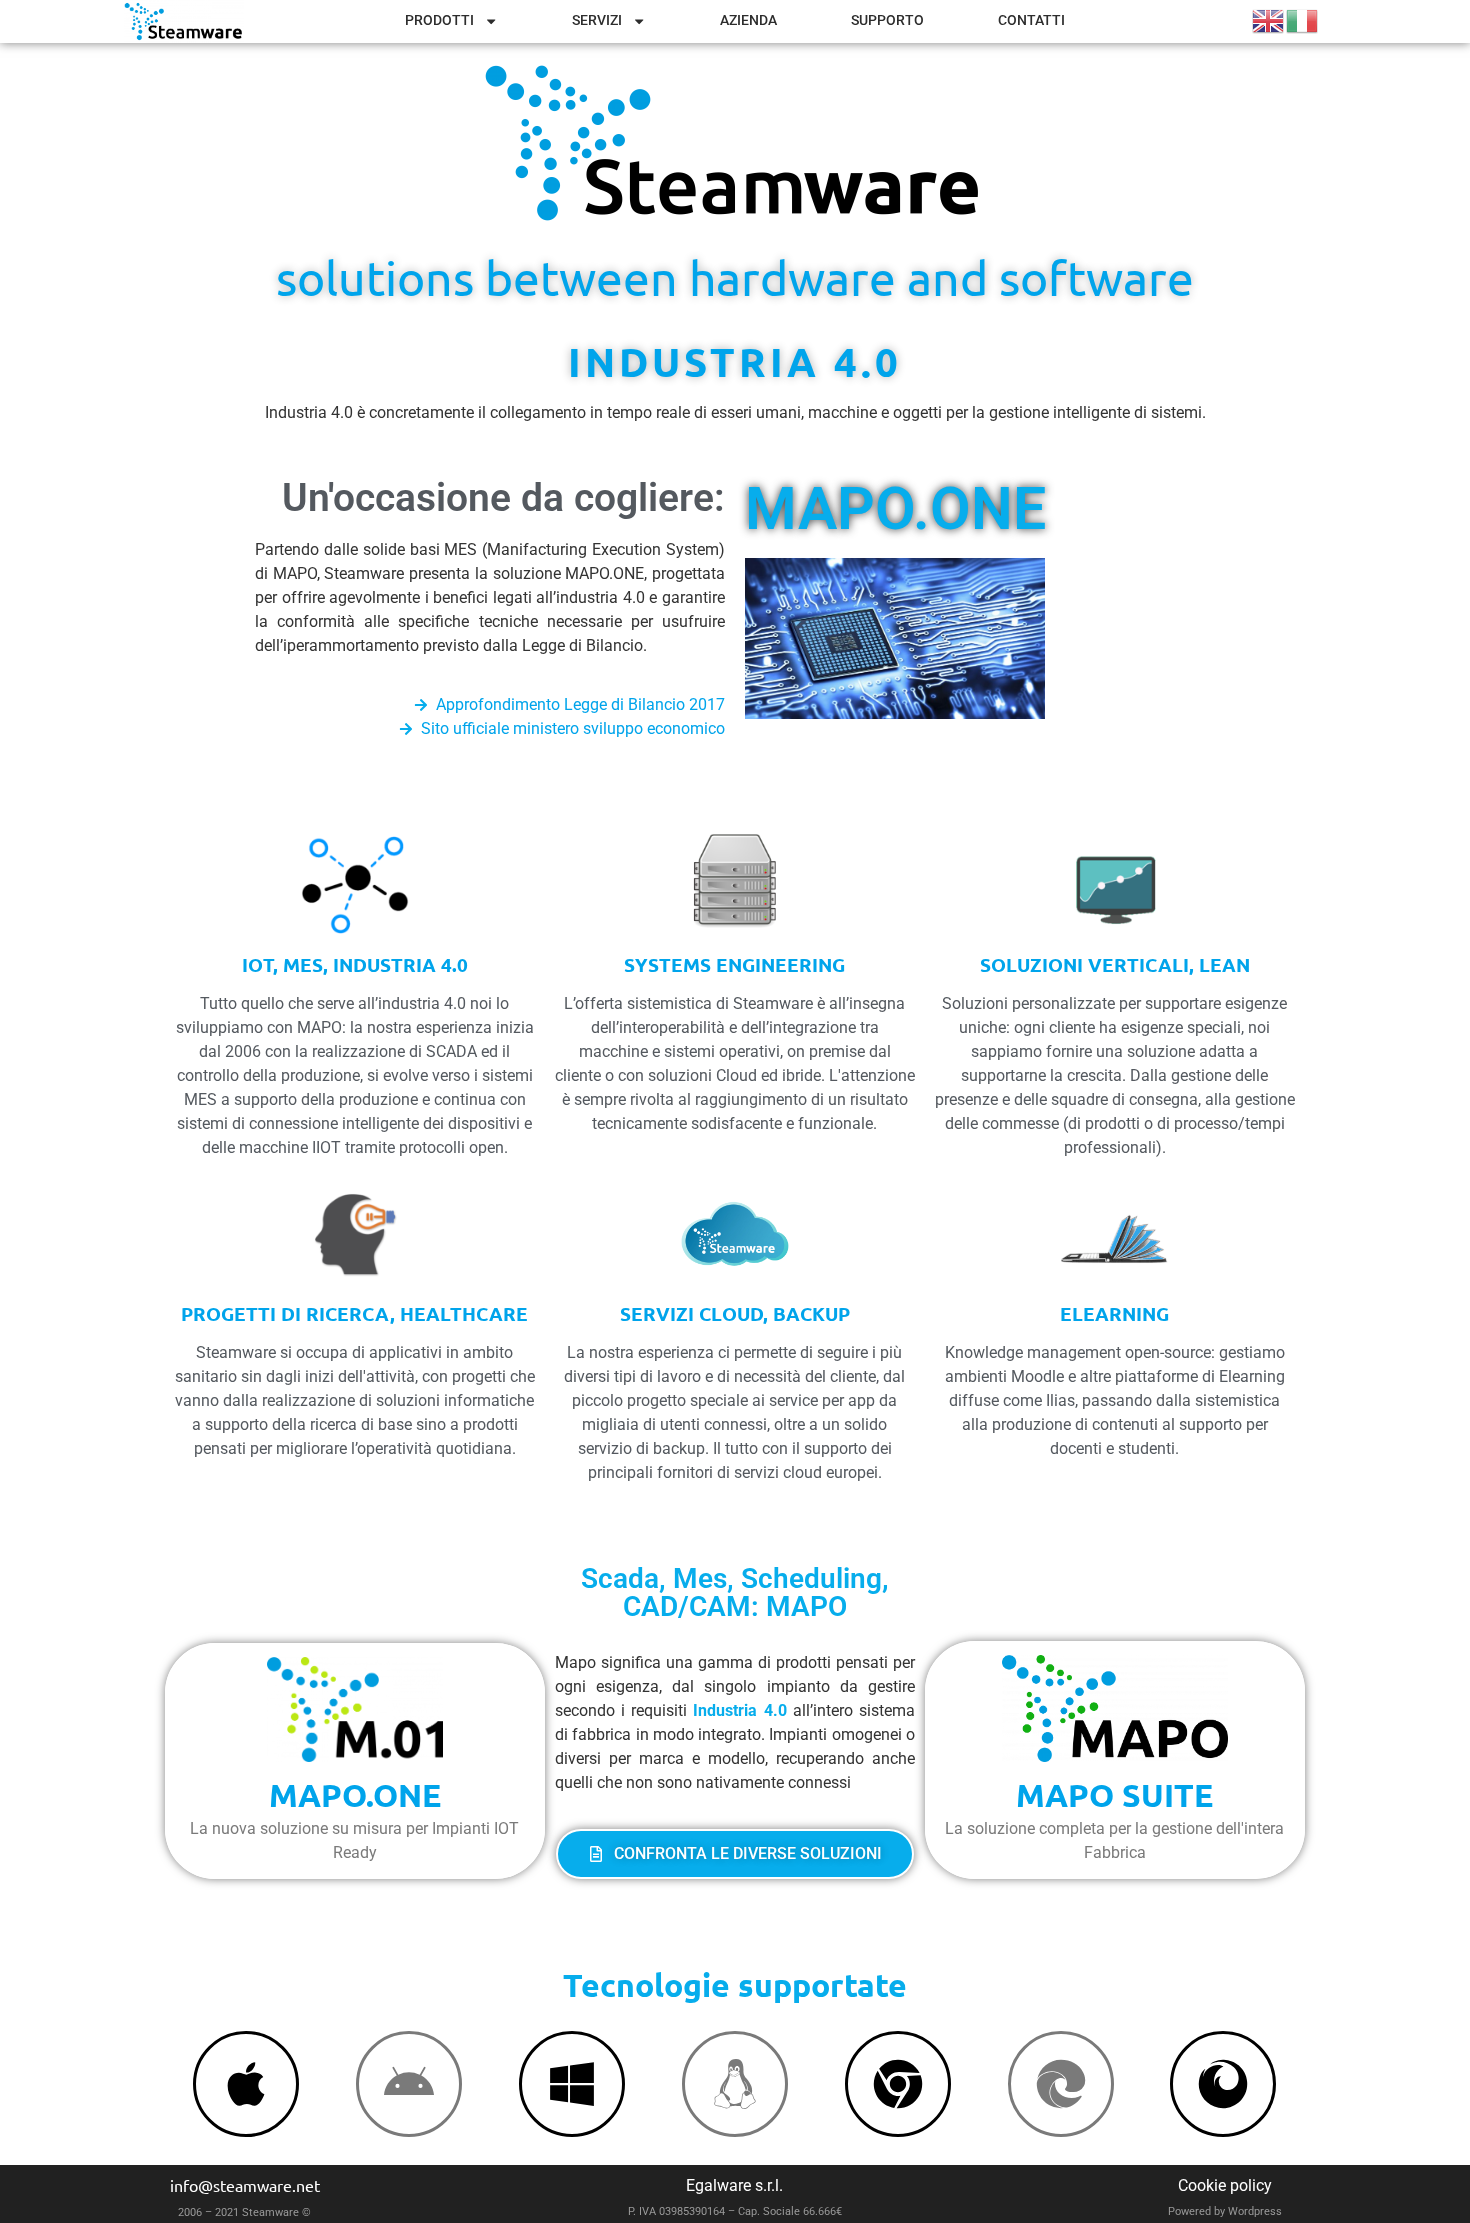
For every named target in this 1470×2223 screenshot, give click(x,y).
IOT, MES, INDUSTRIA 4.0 (355, 964)
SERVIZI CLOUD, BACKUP (735, 1313)
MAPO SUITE (1114, 1795)
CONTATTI (1031, 20)
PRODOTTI (439, 20)
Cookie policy (1225, 2185)
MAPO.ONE (895, 508)
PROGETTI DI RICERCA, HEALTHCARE (354, 1313)
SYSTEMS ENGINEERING (734, 964)
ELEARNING (1114, 1313)
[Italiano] (1303, 20)
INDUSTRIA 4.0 (735, 361)
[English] (1269, 20)
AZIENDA (748, 20)
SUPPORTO (887, 20)
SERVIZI (597, 20)
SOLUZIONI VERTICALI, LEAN (1115, 964)
